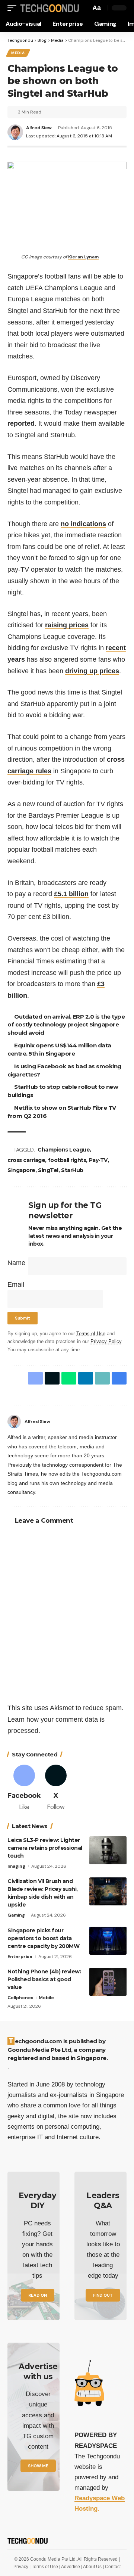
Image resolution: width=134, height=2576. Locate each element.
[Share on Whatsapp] (69, 1378)
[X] (56, 1788)
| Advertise (70, 2567)
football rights (67, 1160)
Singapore (21, 1170)
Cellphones (20, 1998)
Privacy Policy (106, 1342)
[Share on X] (52, 1378)
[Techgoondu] (49, 8)
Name (16, 1263)
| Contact (112, 2567)
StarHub (72, 1170)
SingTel (48, 1170)
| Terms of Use (44, 2567)
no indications (83, 524)
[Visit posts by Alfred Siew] (14, 1421)
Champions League (65, 1150)
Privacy (21, 2567)
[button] (14, 8)
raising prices (67, 625)
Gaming (16, 1915)
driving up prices (92, 671)
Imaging (16, 1866)
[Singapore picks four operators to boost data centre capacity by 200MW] (108, 1941)
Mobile (46, 1998)
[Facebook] (124, 1421)
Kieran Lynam (83, 257)
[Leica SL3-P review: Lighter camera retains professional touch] (108, 1850)
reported (21, 423)
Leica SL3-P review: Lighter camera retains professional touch (45, 1848)
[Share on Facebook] (35, 1378)
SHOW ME (38, 2466)
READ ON (38, 2295)
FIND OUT (103, 2295)
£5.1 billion (71, 894)
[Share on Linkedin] (86, 1378)
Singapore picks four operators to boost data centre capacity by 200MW (43, 1938)
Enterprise (20, 1957)
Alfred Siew (39, 128)
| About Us (92, 2567)
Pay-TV (98, 1160)
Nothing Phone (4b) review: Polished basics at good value (44, 1979)
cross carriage (26, 1160)
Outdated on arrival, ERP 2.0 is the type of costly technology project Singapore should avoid (67, 1025)
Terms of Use (91, 1334)
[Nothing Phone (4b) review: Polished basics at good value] (108, 1982)
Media (18, 53)
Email (16, 1284)
